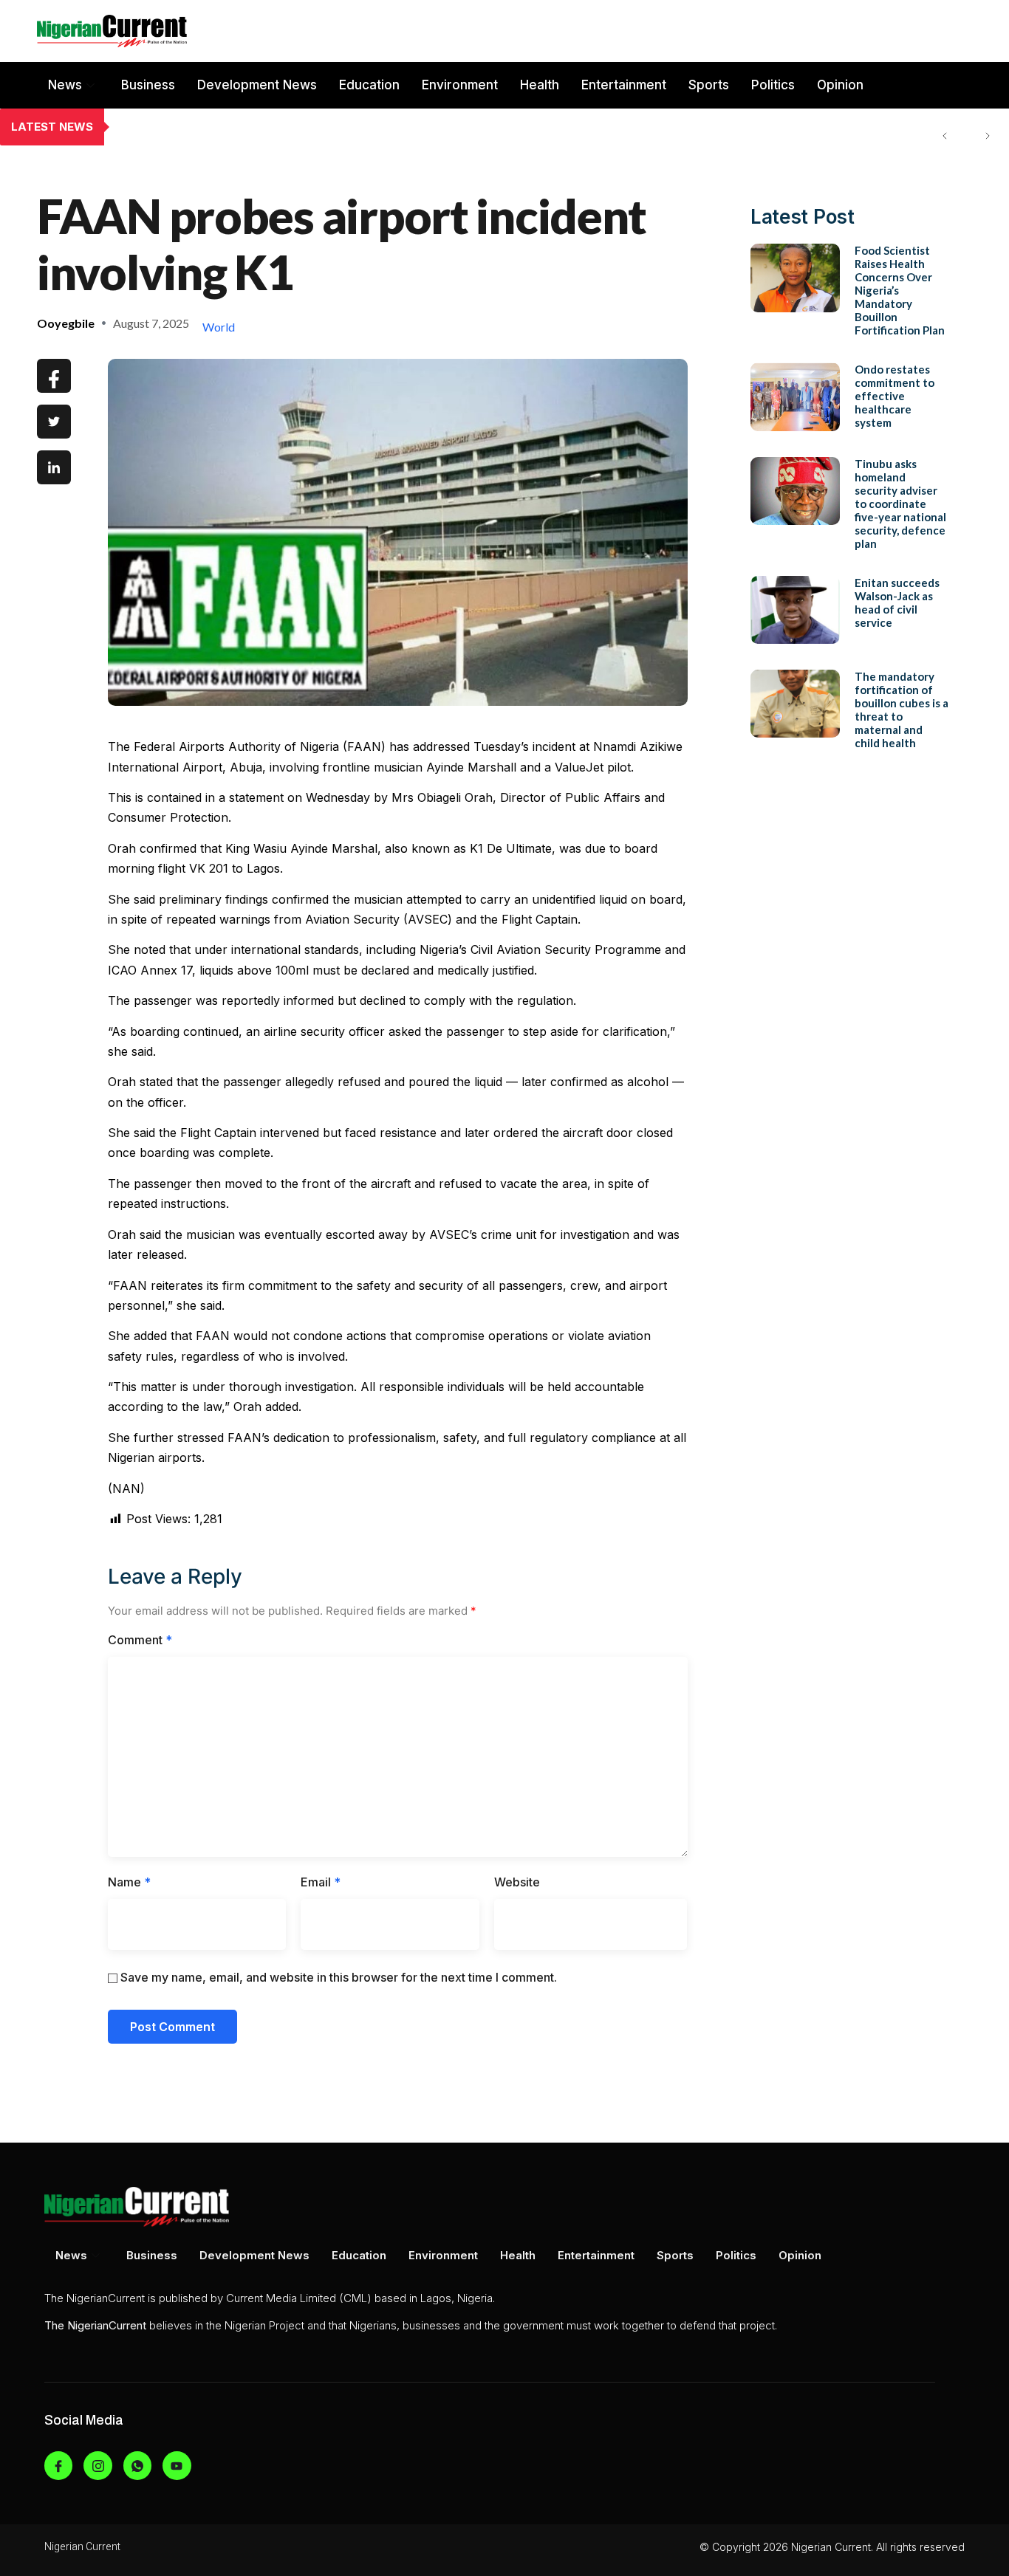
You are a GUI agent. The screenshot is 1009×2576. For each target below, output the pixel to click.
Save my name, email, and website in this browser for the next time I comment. (339, 1977)
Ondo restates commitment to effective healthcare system (278, 127)
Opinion (840, 85)
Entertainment (624, 85)
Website (517, 1882)
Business (148, 85)
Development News (257, 85)
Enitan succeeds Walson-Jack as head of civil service (897, 602)
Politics (773, 85)
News (65, 85)
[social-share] (54, 376)
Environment (460, 85)
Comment (140, 1640)
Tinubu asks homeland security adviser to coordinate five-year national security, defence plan (900, 504)
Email (321, 1882)
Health (540, 85)
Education (369, 85)
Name (129, 1882)
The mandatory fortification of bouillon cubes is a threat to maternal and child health (902, 710)
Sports (709, 85)
